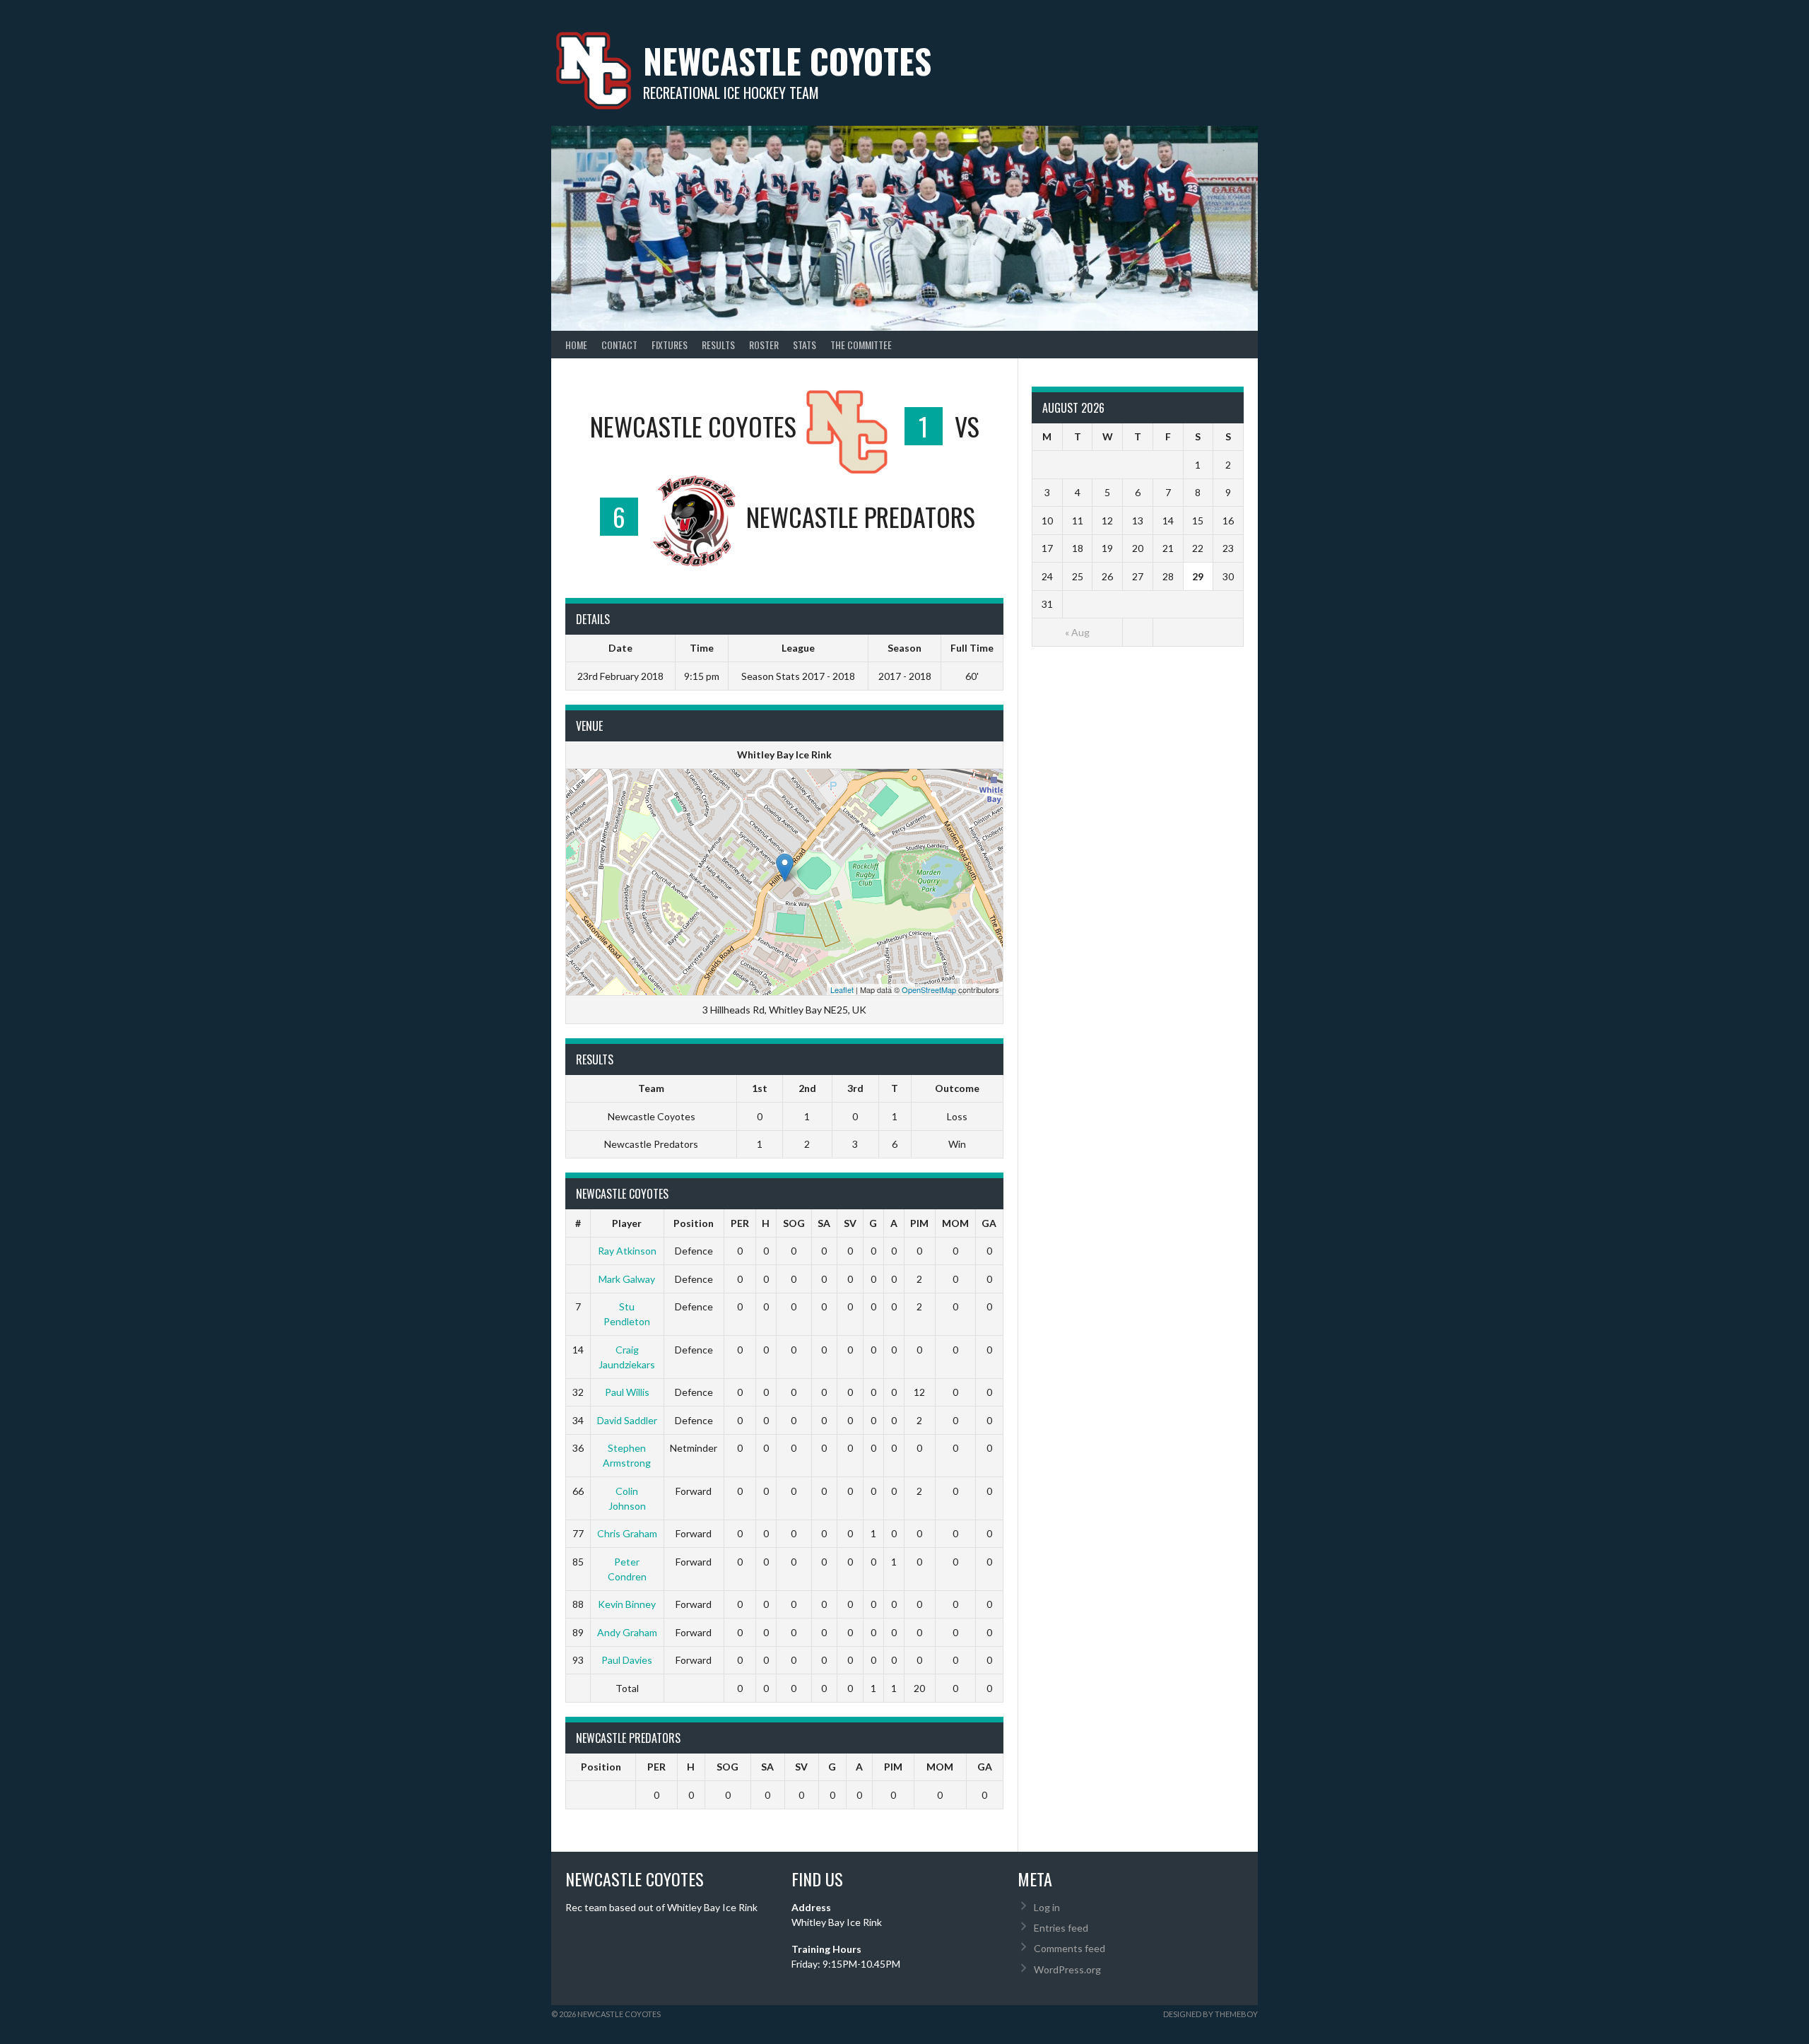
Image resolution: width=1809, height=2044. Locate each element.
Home (576, 345)
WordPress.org (1067, 1969)
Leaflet (842, 989)
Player (627, 1223)
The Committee (861, 345)
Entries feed (1061, 1928)
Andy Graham (627, 1632)
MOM (955, 1223)
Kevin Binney (627, 1604)
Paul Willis (627, 1392)
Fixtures (670, 345)
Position (694, 1223)
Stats (805, 345)
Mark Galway (627, 1279)
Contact (619, 345)
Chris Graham (627, 1533)
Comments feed (1070, 1948)
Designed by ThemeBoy (1210, 2014)
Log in (1047, 1907)
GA (989, 1223)
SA (824, 1223)
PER (740, 1223)
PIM (919, 1223)
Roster (764, 345)
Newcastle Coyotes (787, 60)
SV (850, 1223)
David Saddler (627, 1420)
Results (718, 345)
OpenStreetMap (929, 989)
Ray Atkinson (627, 1251)
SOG (794, 1223)
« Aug (1077, 632)
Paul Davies (627, 1660)
